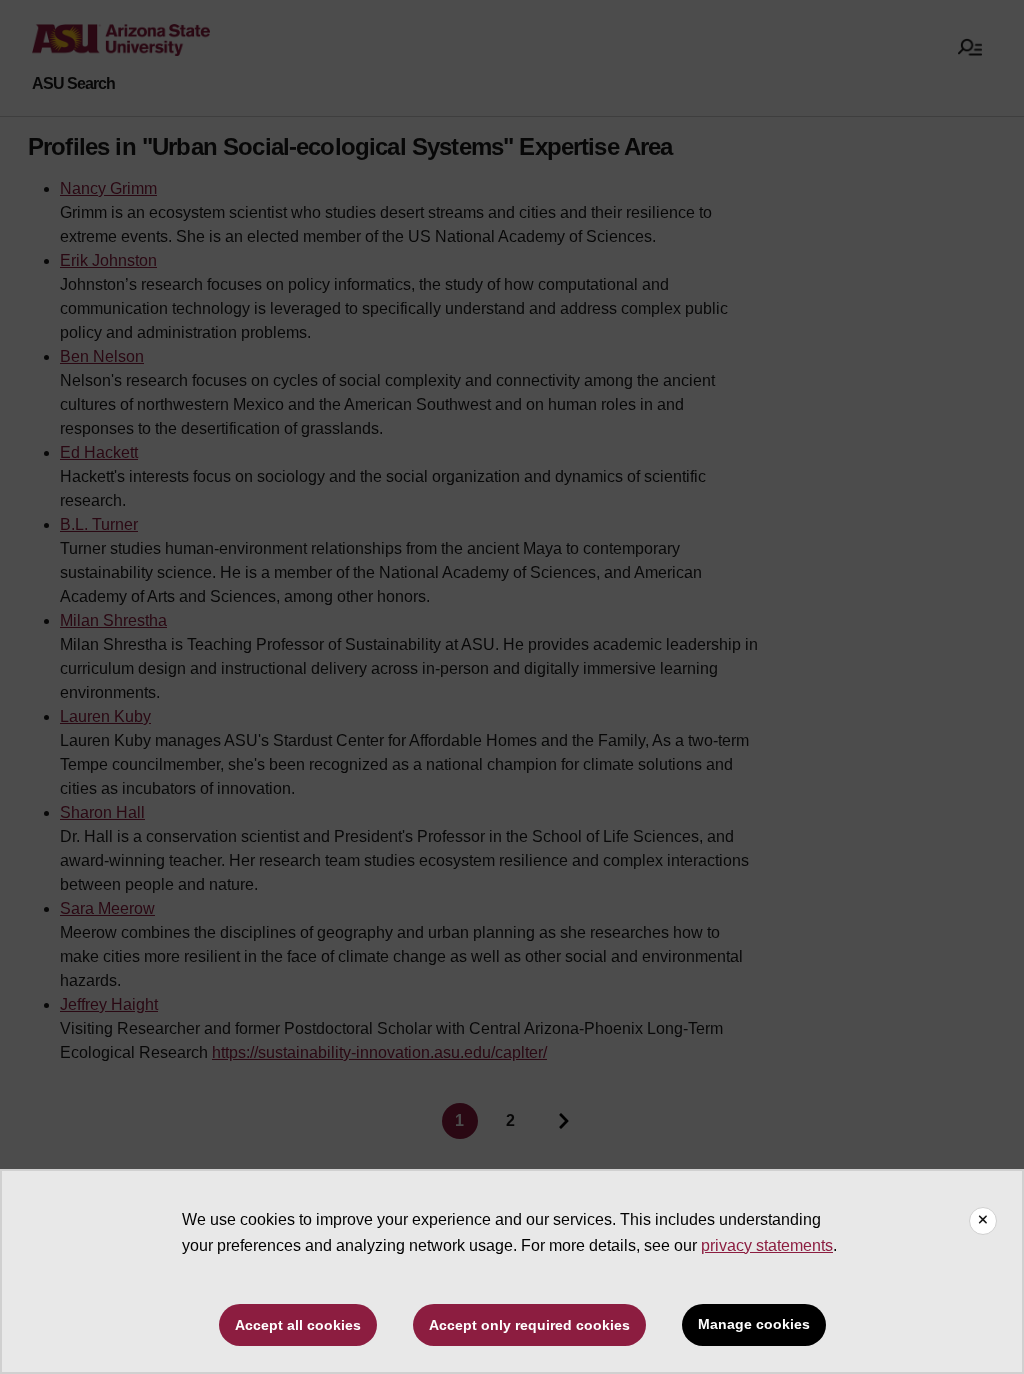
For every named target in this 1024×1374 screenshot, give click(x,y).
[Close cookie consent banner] (983, 1221)
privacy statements (767, 1245)
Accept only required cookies (529, 1325)
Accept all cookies (298, 1325)
